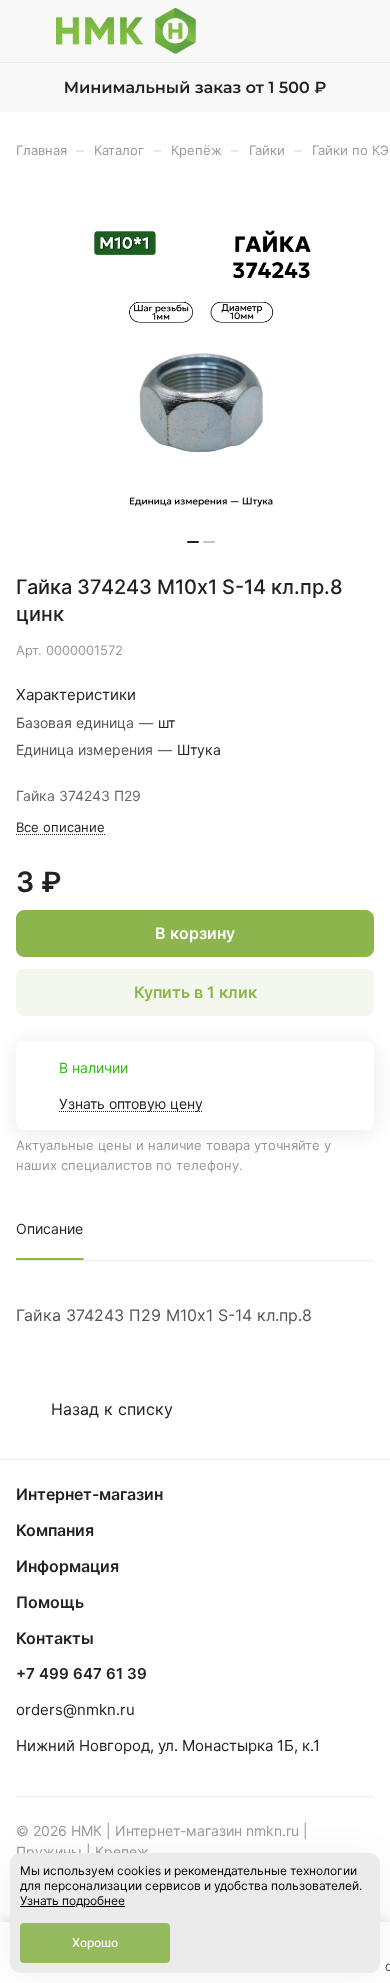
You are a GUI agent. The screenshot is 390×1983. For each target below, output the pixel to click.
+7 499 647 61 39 (81, 1674)
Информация (67, 1566)
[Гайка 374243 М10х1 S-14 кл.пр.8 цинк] (201, 373)
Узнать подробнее (72, 1900)
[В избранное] (274, 650)
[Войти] (319, 31)
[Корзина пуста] (358, 31)
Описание (49, 1228)
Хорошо (95, 1942)
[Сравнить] (317, 650)
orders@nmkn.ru (75, 1709)
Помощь (50, 1602)
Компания (55, 1530)
